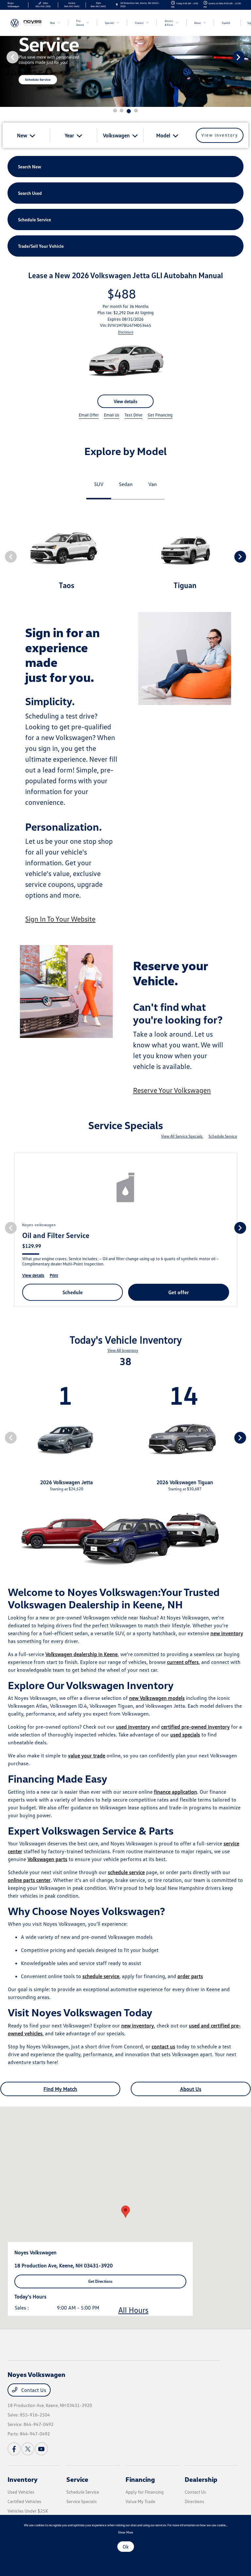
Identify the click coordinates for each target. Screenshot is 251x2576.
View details (125, 401)
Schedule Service (223, 1136)
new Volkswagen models (157, 1698)
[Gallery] (125, 57)
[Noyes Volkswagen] (25, 23)
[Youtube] (42, 2449)
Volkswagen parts (47, 1859)
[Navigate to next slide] (246, 57)
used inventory (133, 1727)
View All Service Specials (182, 1136)
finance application (176, 1792)
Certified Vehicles (24, 2501)
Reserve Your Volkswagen (172, 1090)
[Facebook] (14, 2449)
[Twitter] (28, 2449)
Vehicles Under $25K (28, 2511)
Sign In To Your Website (60, 919)
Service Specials (82, 2501)
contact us (163, 2046)
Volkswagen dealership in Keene (82, 1654)
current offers (183, 1662)
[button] (125, 2212)
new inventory (227, 1633)
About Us (191, 2089)
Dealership (201, 2479)
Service (77, 2479)
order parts (190, 1976)
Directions (194, 2501)
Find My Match (60, 2089)
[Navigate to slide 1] (115, 110)
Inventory (23, 2479)
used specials (185, 1735)
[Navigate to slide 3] (129, 111)
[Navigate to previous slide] (5, 57)
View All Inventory (123, 1350)
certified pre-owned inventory (195, 1727)
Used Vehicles (21, 2492)
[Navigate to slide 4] (136, 110)
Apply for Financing (145, 2492)
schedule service (126, 1872)
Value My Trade (140, 2501)
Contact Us (33, 2390)
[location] (117, 5)
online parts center (29, 1880)
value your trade (87, 1755)
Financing (140, 2479)
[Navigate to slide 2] (122, 110)
